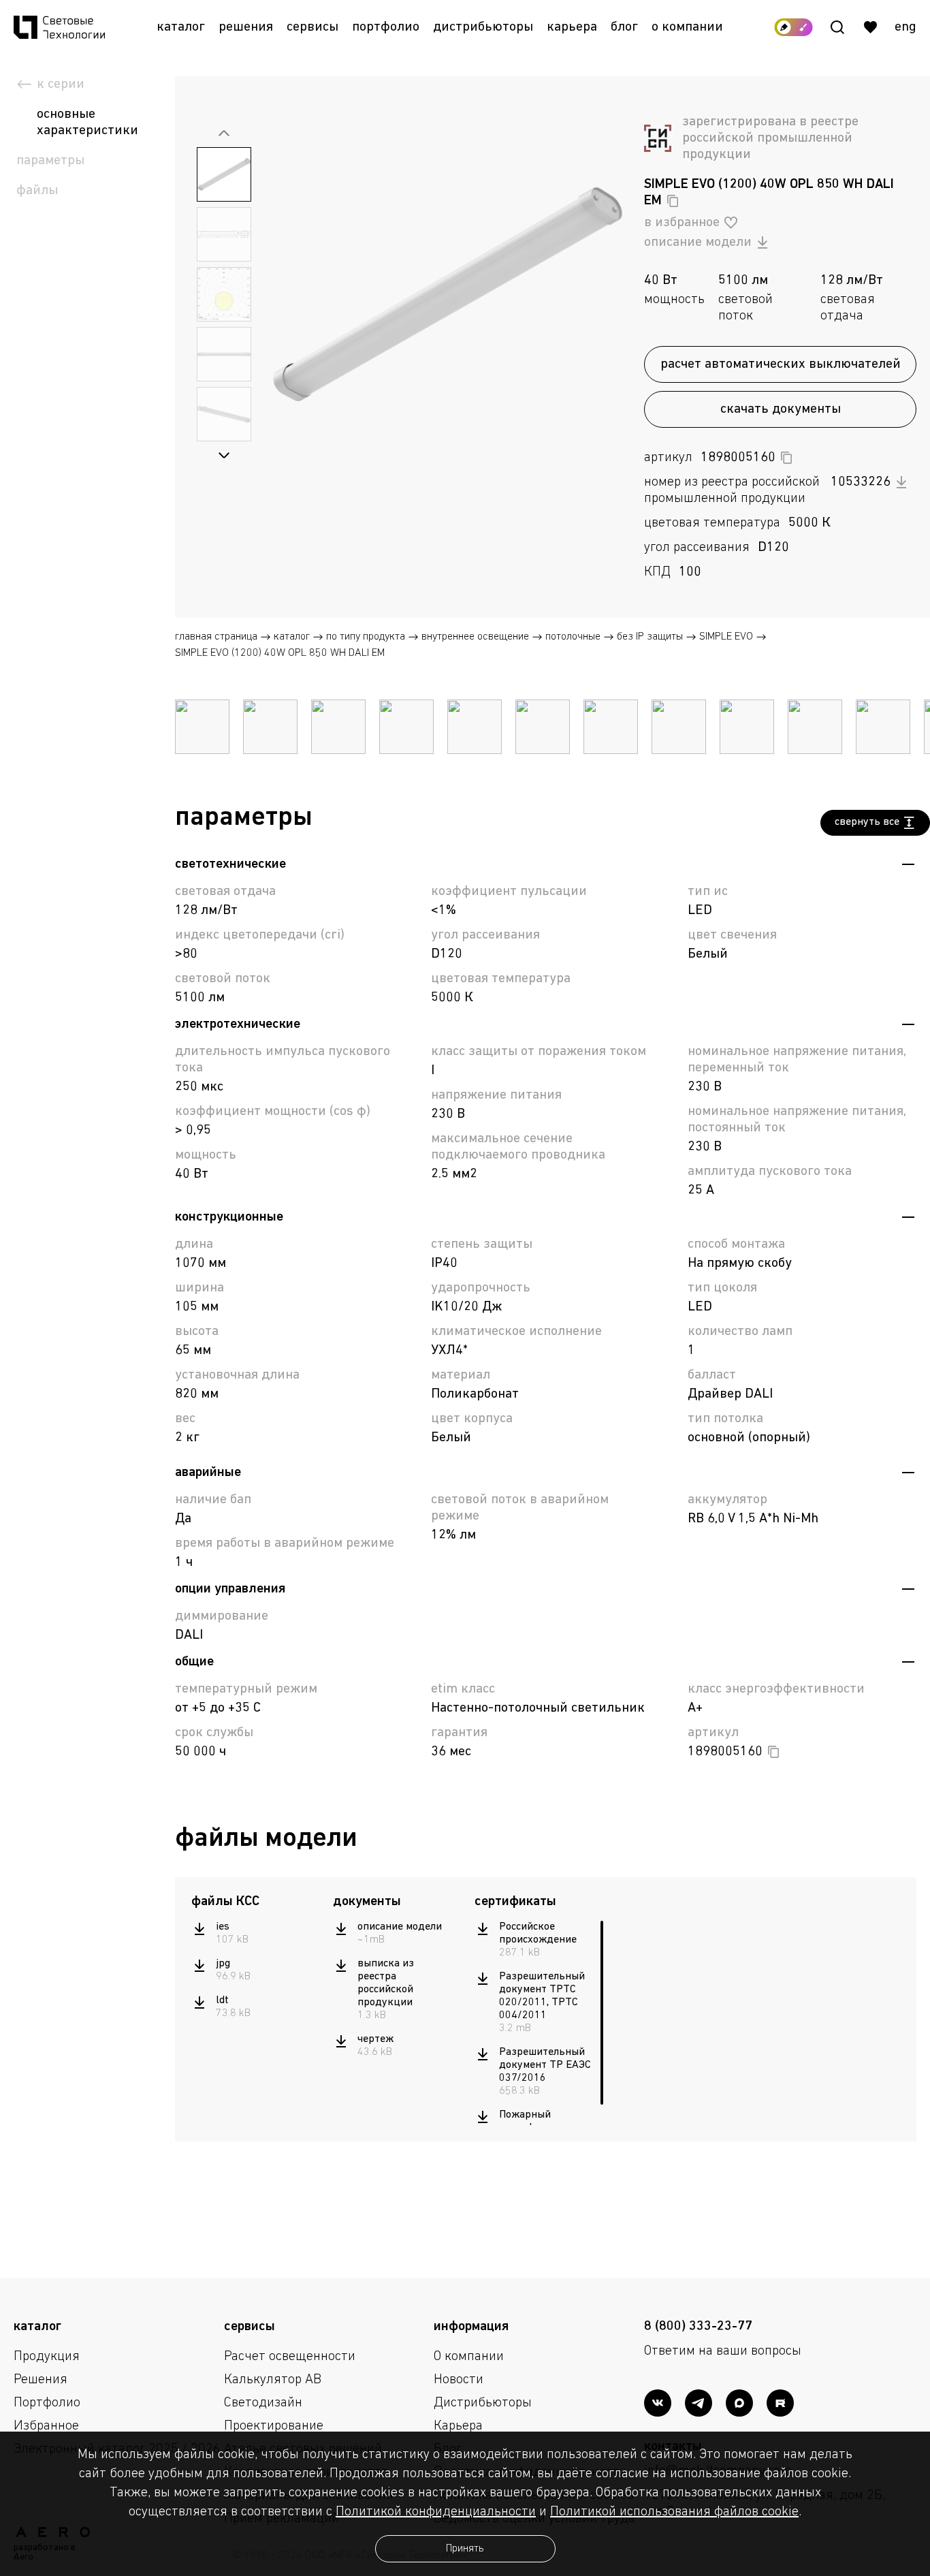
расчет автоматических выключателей (781, 364)
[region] (255, 1970)
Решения (246, 27)
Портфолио (386, 27)
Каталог (181, 27)
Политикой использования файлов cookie (674, 2512)
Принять (465, 2549)
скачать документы (781, 409)
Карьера (572, 27)
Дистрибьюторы (483, 27)
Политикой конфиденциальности (436, 2512)
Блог (624, 27)
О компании (687, 27)
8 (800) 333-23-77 (698, 2327)
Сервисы (312, 27)
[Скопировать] (673, 201)
